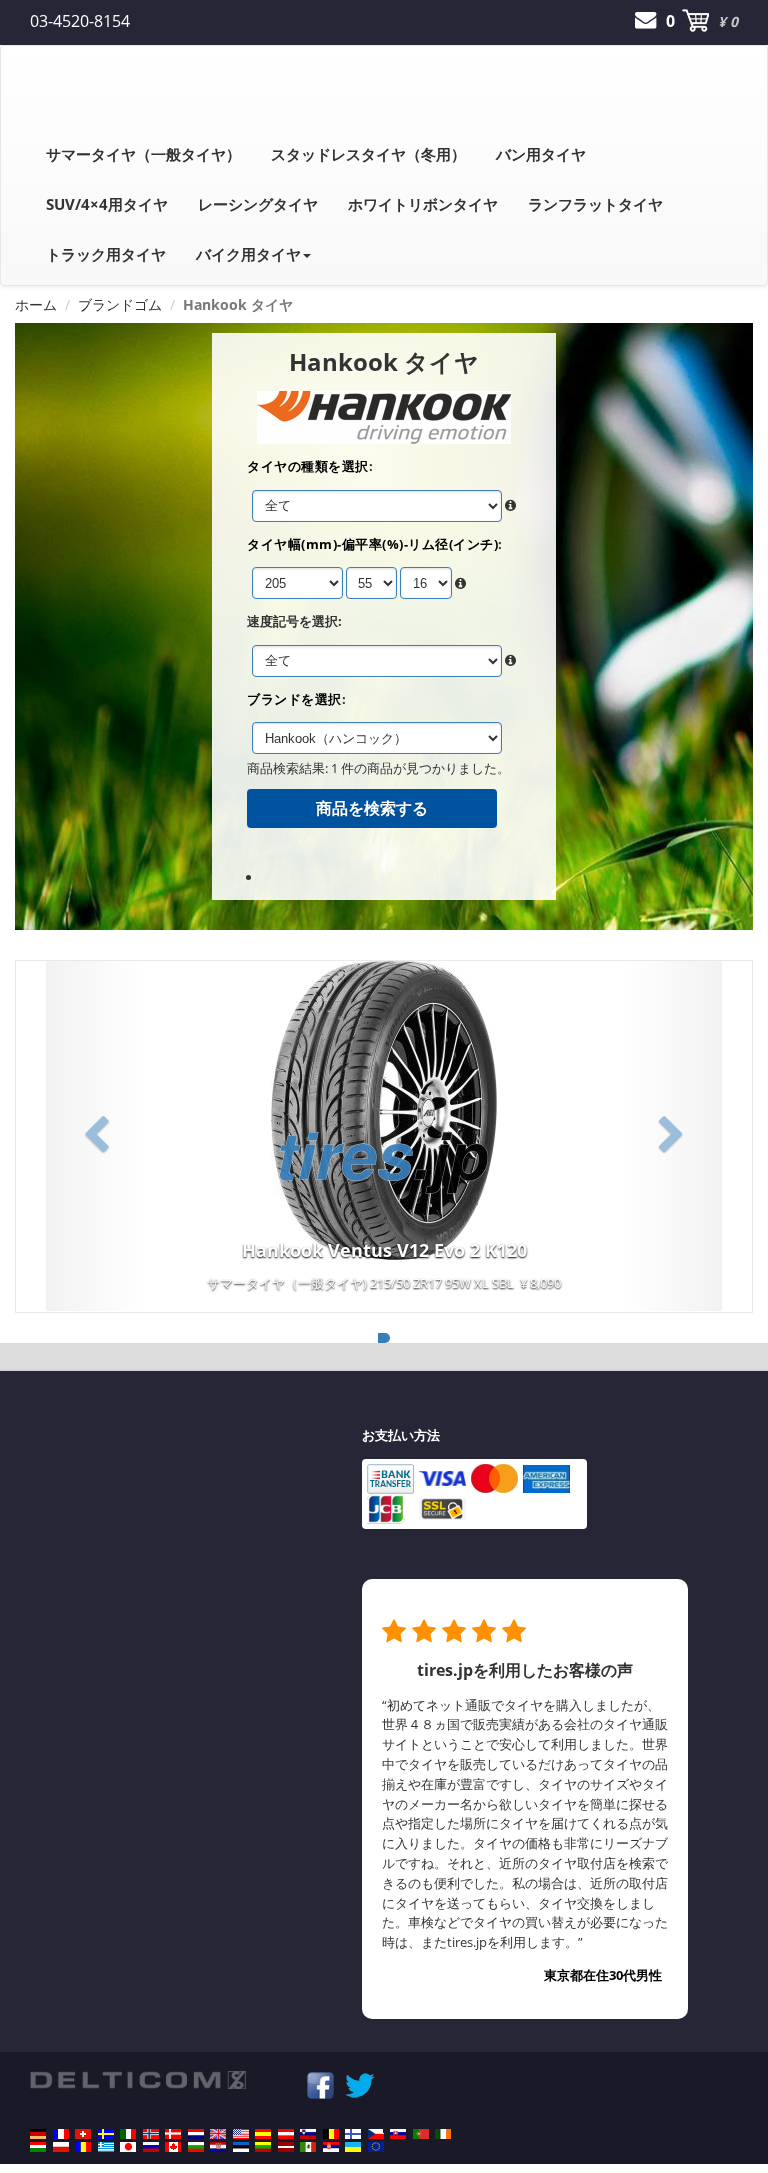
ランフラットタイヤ (595, 204)
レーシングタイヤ (258, 204)
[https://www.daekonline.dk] (173, 2134)
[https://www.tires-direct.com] (241, 2134)
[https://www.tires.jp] (128, 2147)
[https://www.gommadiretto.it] (128, 2134)
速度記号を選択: (294, 621)
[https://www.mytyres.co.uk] (218, 2134)
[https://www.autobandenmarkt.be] (331, 2134)
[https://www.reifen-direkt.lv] (286, 2147)
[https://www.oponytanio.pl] (61, 2147)
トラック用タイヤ (106, 254)
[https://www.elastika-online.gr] (106, 2147)
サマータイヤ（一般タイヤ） (143, 154)
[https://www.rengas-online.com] (353, 2134)
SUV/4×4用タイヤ (107, 204)
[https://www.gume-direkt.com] (308, 2134)
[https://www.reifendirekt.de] (38, 2134)
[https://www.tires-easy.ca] (173, 2147)
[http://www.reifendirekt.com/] (376, 2147)
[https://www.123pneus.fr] (61, 2134)
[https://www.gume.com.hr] (218, 2147)
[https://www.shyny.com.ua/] (353, 2147)
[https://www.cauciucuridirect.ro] (83, 2147)
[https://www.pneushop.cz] (376, 2134)
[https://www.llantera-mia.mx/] (308, 2147)
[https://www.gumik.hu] (38, 2147)
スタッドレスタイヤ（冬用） (368, 154)
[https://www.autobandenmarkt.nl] (196, 2134)
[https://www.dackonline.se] (106, 2134)
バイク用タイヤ (248, 254)
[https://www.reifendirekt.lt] (263, 2147)
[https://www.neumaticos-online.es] (263, 2134)
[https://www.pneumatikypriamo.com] (398, 2134)
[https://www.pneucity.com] (421, 2134)
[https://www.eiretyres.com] (443, 2134)
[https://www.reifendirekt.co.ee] (241, 2147)
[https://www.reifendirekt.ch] (83, 2134)
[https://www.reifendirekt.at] (286, 2134)
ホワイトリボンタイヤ (423, 204)
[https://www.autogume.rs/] (331, 2147)
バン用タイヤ (541, 154)
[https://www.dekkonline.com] (151, 2134)
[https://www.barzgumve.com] (196, 2147)
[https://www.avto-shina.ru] (151, 2147)
